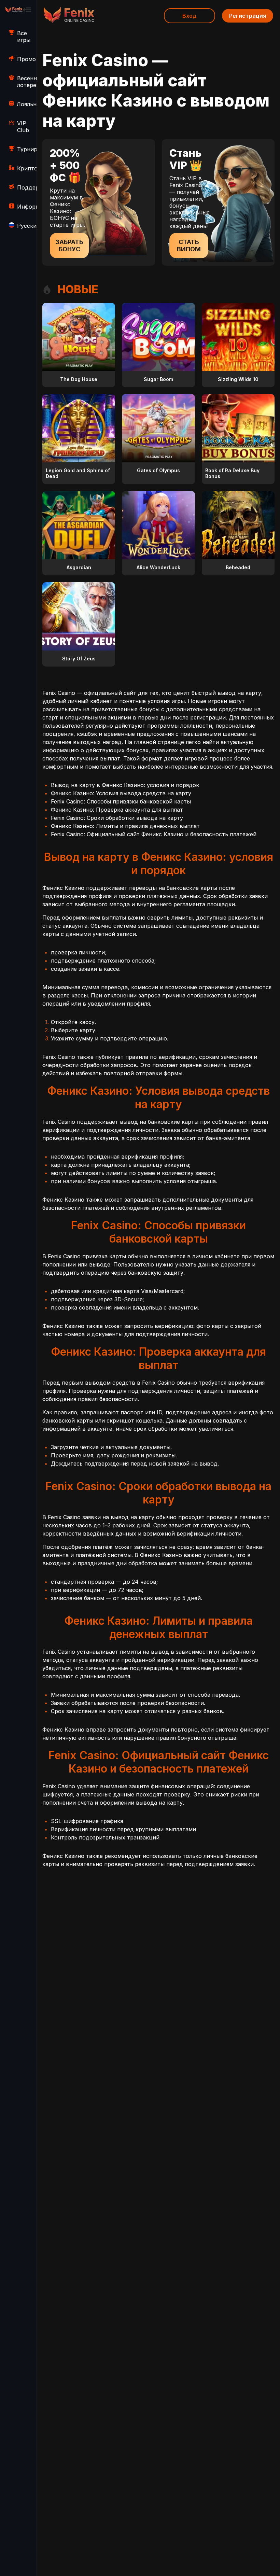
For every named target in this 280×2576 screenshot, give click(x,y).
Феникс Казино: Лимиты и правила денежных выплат (125, 826)
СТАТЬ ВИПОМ (189, 246)
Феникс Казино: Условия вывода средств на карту (121, 793)
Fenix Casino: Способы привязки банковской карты (121, 801)
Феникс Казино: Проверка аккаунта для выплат (117, 810)
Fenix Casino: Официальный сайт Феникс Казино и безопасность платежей (154, 834)
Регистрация (248, 16)
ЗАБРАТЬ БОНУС (69, 246)
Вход (190, 16)
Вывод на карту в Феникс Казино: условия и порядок (125, 785)
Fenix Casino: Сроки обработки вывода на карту (117, 818)
